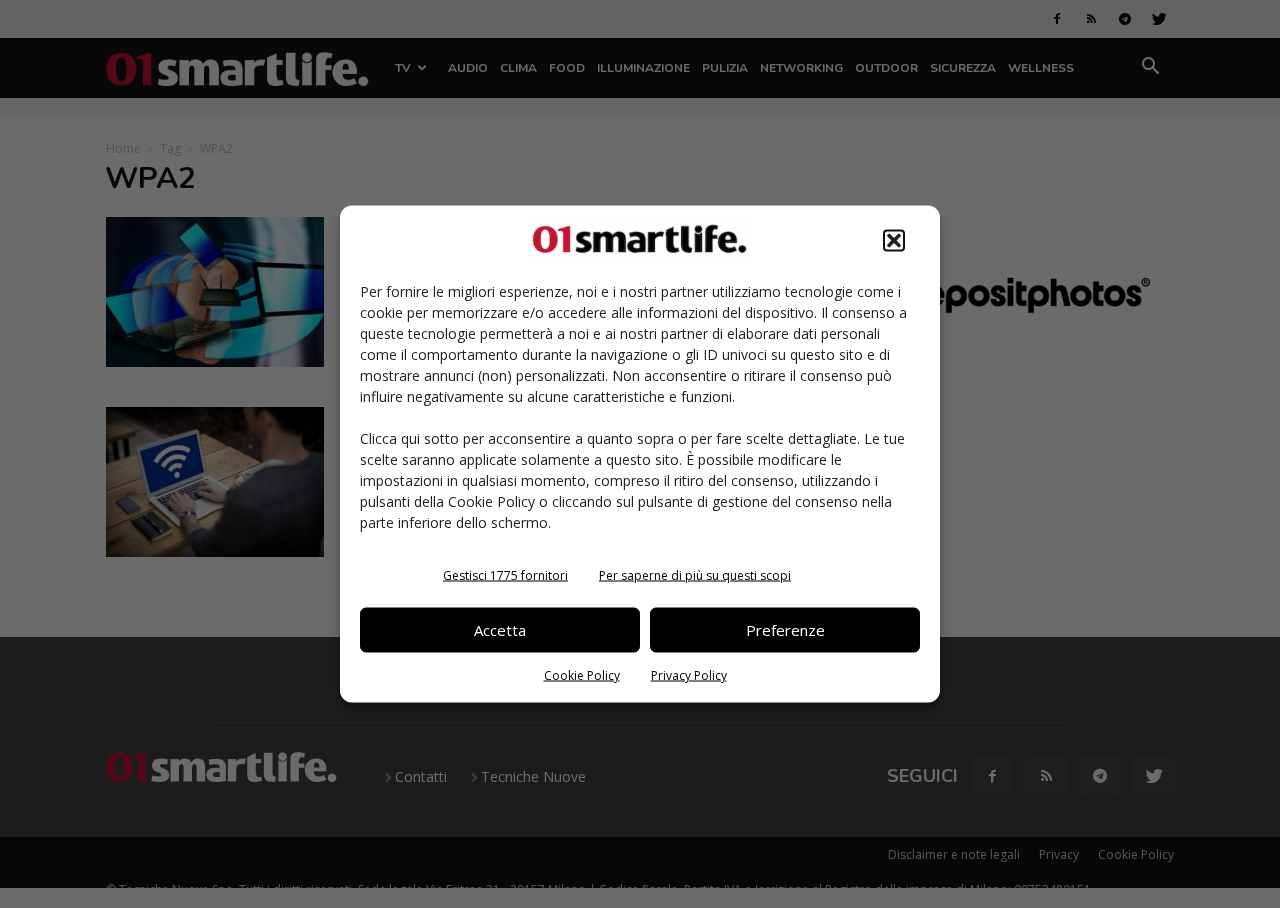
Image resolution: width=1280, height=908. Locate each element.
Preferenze (785, 630)
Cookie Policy (582, 674)
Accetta (500, 630)
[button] (894, 240)
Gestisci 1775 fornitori (505, 574)
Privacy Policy (689, 674)
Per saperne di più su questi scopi (695, 574)
